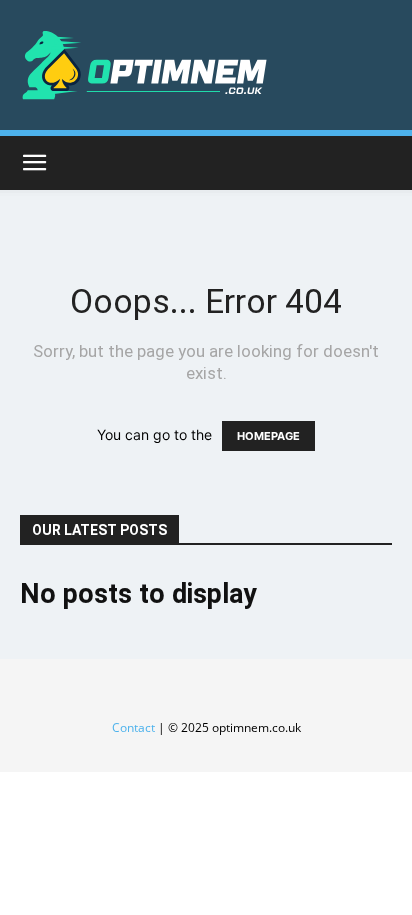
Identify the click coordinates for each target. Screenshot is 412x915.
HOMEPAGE (268, 436)
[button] (34, 163)
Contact (133, 727)
